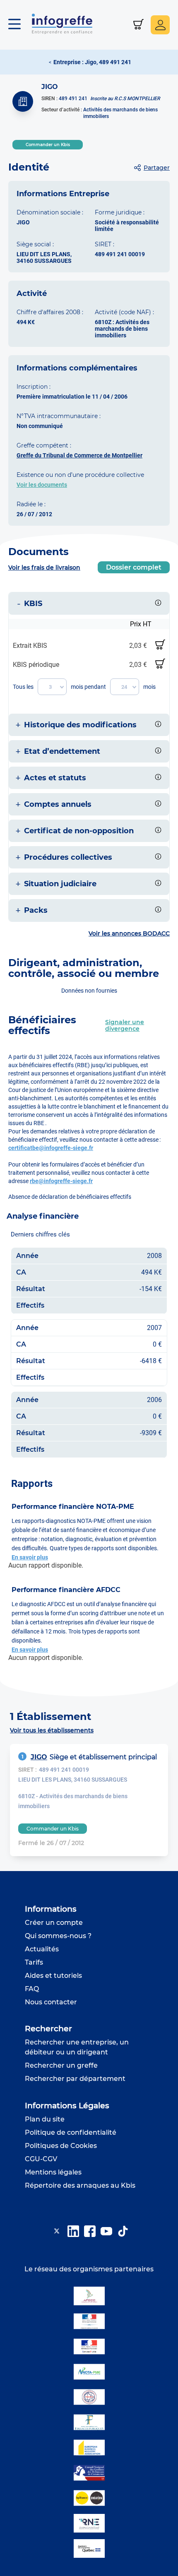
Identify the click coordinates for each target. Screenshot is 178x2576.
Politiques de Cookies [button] (61, 2146)
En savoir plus (30, 1557)
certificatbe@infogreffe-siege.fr (51, 1148)
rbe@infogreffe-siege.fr (61, 1181)
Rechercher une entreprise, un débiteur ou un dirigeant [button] (77, 2047)
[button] (19, 25)
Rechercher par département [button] (75, 2079)
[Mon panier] (138, 25)
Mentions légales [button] (53, 2172)
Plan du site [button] (45, 2119)
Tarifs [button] (34, 1962)
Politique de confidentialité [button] (71, 2132)
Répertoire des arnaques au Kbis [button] (80, 2185)
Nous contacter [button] (51, 2002)
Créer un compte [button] (54, 1923)
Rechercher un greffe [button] (61, 2065)
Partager (157, 168)
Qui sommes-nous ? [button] (58, 1936)
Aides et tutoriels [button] (53, 1976)
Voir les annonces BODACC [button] (129, 933)
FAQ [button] (32, 1989)
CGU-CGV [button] (41, 2159)
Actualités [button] (42, 1949)
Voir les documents (42, 485)
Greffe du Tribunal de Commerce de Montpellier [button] (79, 455)
